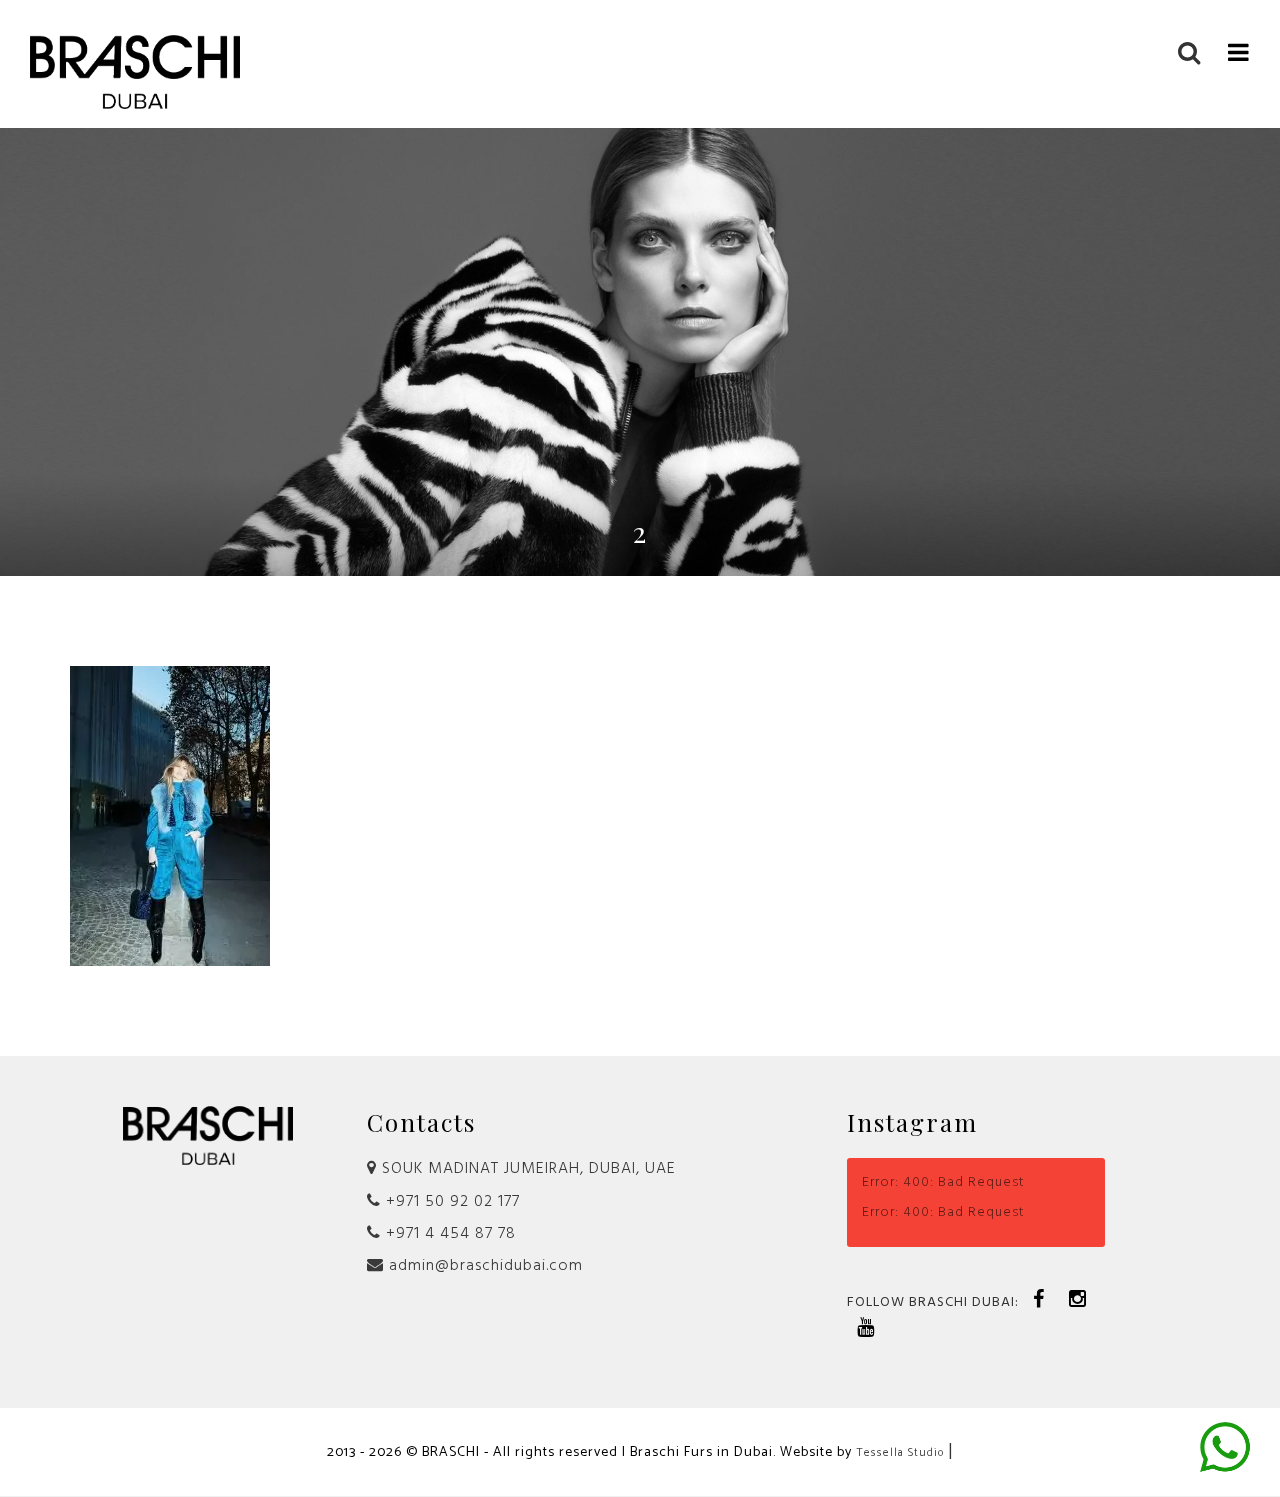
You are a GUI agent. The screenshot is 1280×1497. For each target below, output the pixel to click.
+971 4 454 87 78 (448, 1234)
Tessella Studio (900, 1453)
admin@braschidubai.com (483, 1266)
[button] (1239, 51)
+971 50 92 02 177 (450, 1202)
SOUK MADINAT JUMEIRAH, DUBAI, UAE (526, 1169)
